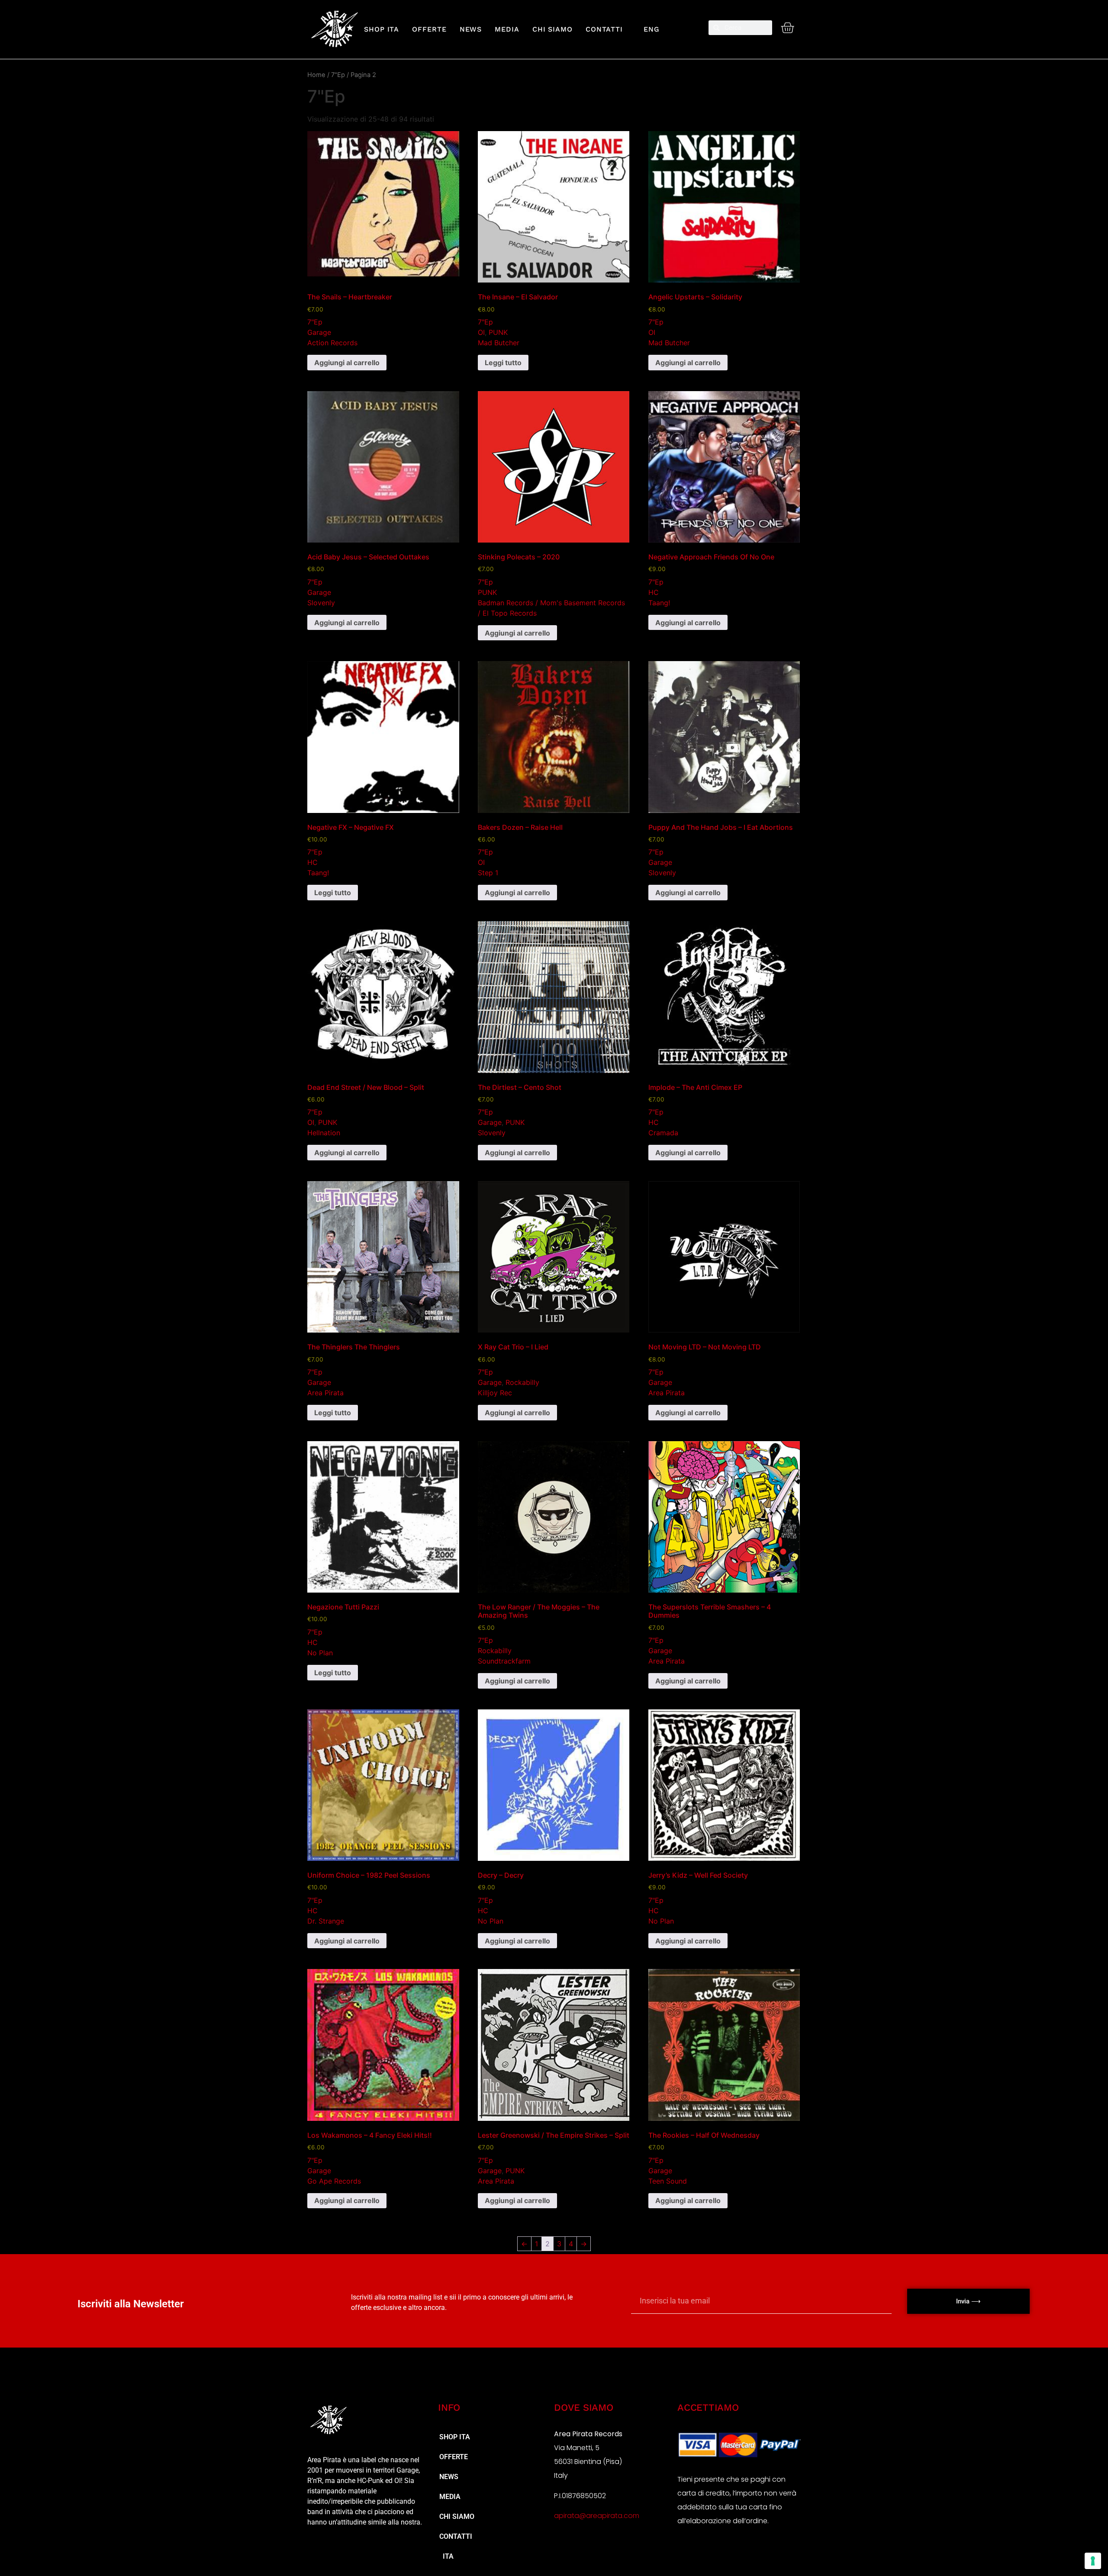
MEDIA (507, 29)
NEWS (471, 29)
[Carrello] (787, 28)
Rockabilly (522, 1382)
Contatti (604, 29)
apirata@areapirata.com (597, 2516)
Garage (319, 332)
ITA (446, 2556)
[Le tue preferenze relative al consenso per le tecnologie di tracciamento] (1093, 2561)
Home (316, 75)
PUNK (498, 332)
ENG (648, 29)
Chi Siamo (552, 29)
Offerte (429, 29)
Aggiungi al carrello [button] (347, 363)
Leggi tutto (503, 363)
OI (481, 332)
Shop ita (382, 29)
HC (654, 592)
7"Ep (338, 75)
